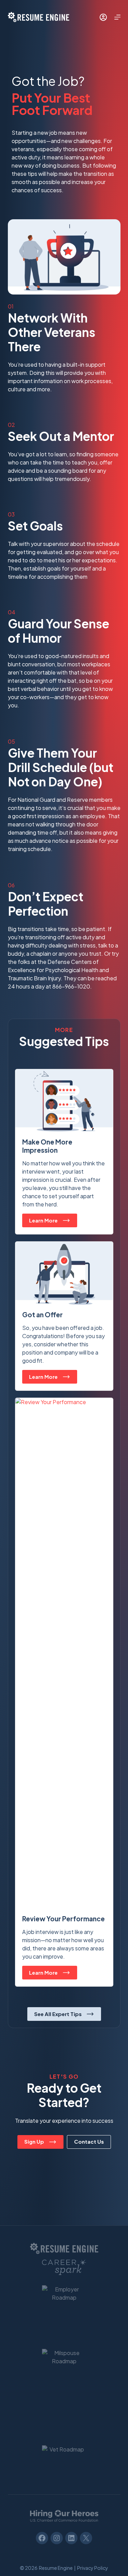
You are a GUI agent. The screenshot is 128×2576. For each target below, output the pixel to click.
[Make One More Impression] (64, 1152)
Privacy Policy (93, 2568)
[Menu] (117, 17)
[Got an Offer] (64, 1316)
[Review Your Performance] (64, 1692)
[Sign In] (103, 17)
